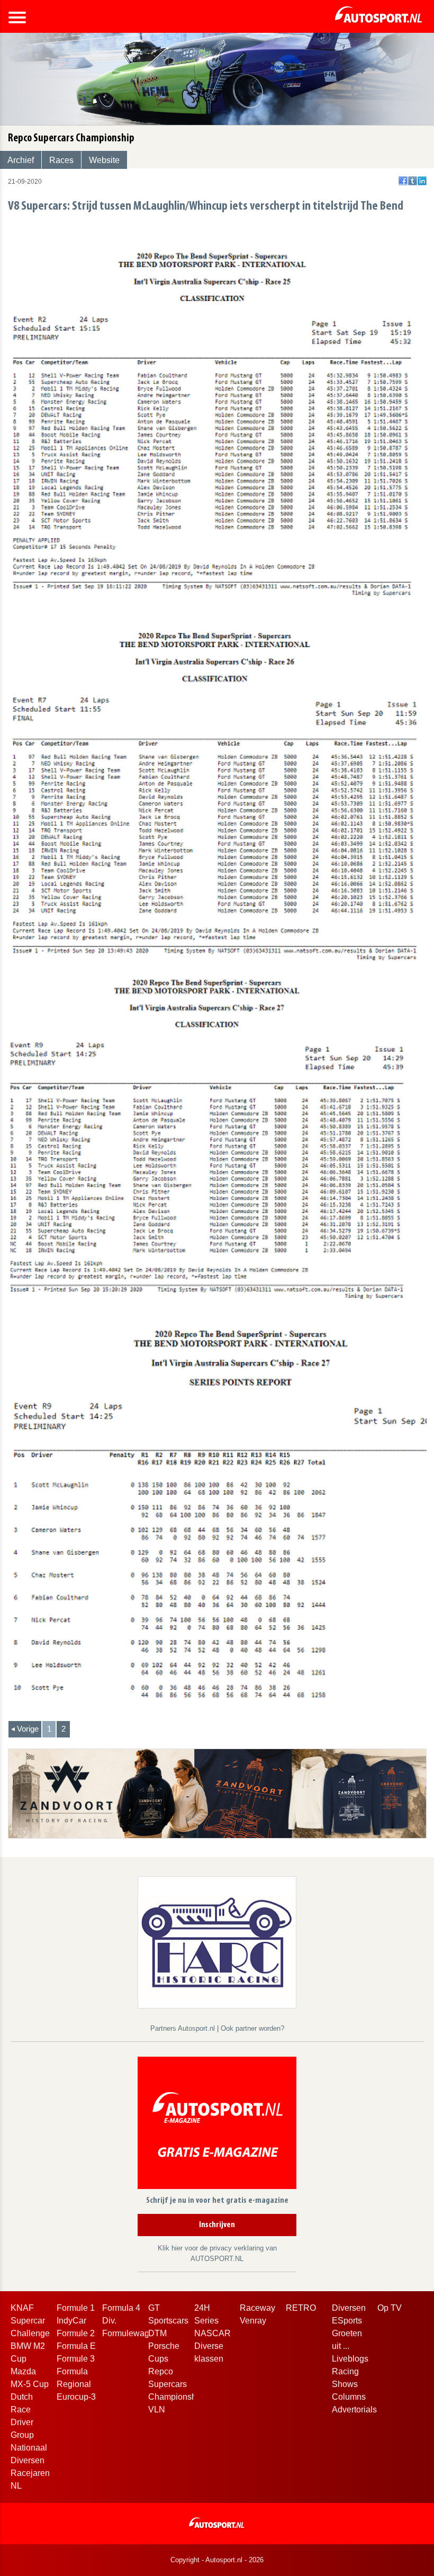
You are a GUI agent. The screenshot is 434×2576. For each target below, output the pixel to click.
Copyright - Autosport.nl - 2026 (217, 2560)
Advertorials (354, 2410)
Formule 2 (76, 2333)
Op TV (390, 2308)
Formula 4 (121, 2308)
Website (104, 160)
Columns (349, 2397)
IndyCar (71, 2321)
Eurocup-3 (76, 2397)
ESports (347, 2321)
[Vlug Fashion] (217, 1793)
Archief (21, 160)
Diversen (349, 2308)
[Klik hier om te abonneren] (217, 2125)
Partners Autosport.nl (184, 2028)
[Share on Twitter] (413, 181)
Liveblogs (350, 2359)
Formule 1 (76, 2308)
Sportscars (168, 2321)
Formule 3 (76, 2359)
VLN (157, 2410)
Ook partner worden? (252, 2028)
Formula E (76, 2346)
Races (61, 160)
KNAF (22, 2308)
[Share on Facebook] (403, 181)
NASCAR (213, 2333)
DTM (157, 2333)
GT (154, 2308)
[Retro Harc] (217, 1942)
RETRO (301, 2308)
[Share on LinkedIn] (422, 181)
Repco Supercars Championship (176, 2384)
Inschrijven (217, 2225)
